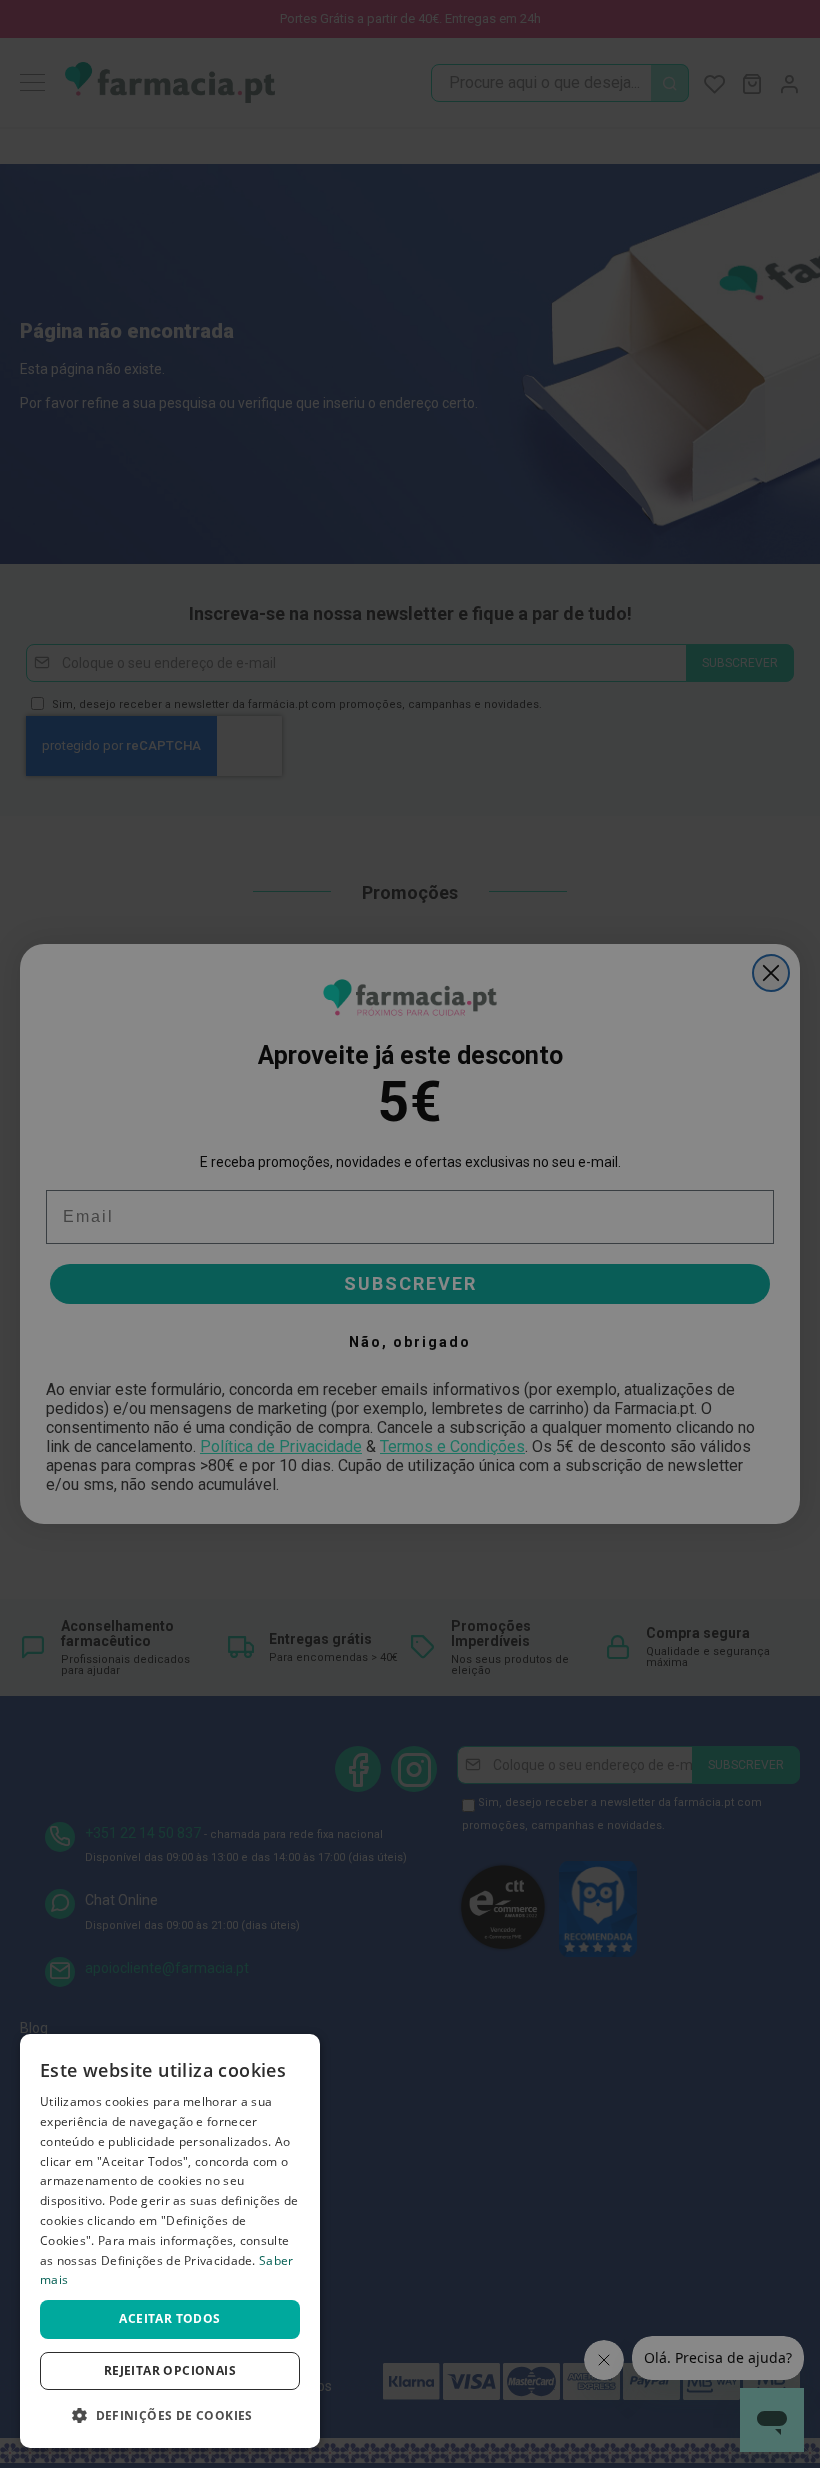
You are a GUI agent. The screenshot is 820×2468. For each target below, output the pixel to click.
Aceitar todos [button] (169, 2318)
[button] (170, 2415)
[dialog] (170, 2241)
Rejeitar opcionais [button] (170, 2370)
